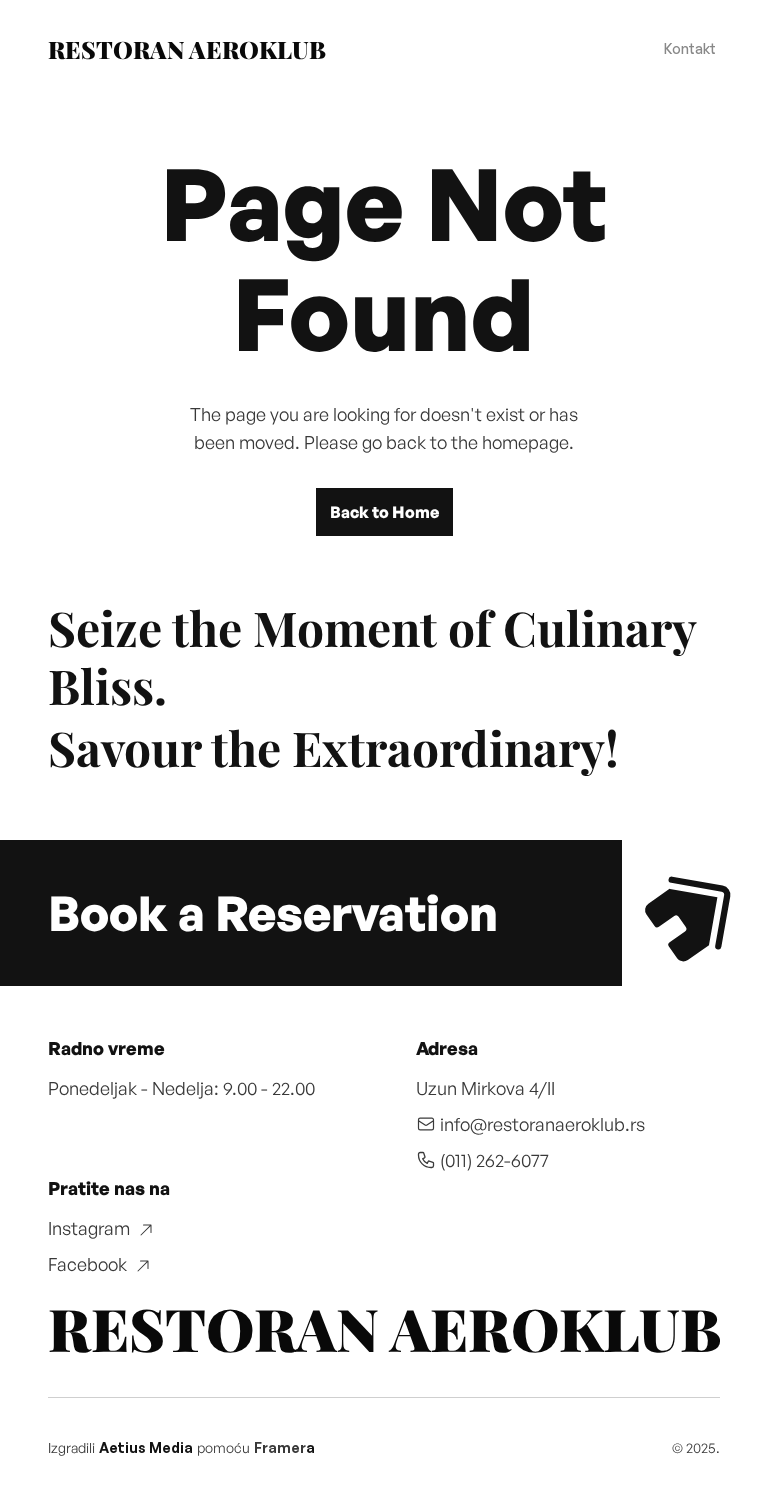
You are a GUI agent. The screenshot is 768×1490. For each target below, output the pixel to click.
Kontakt (690, 48)
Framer (280, 1447)
